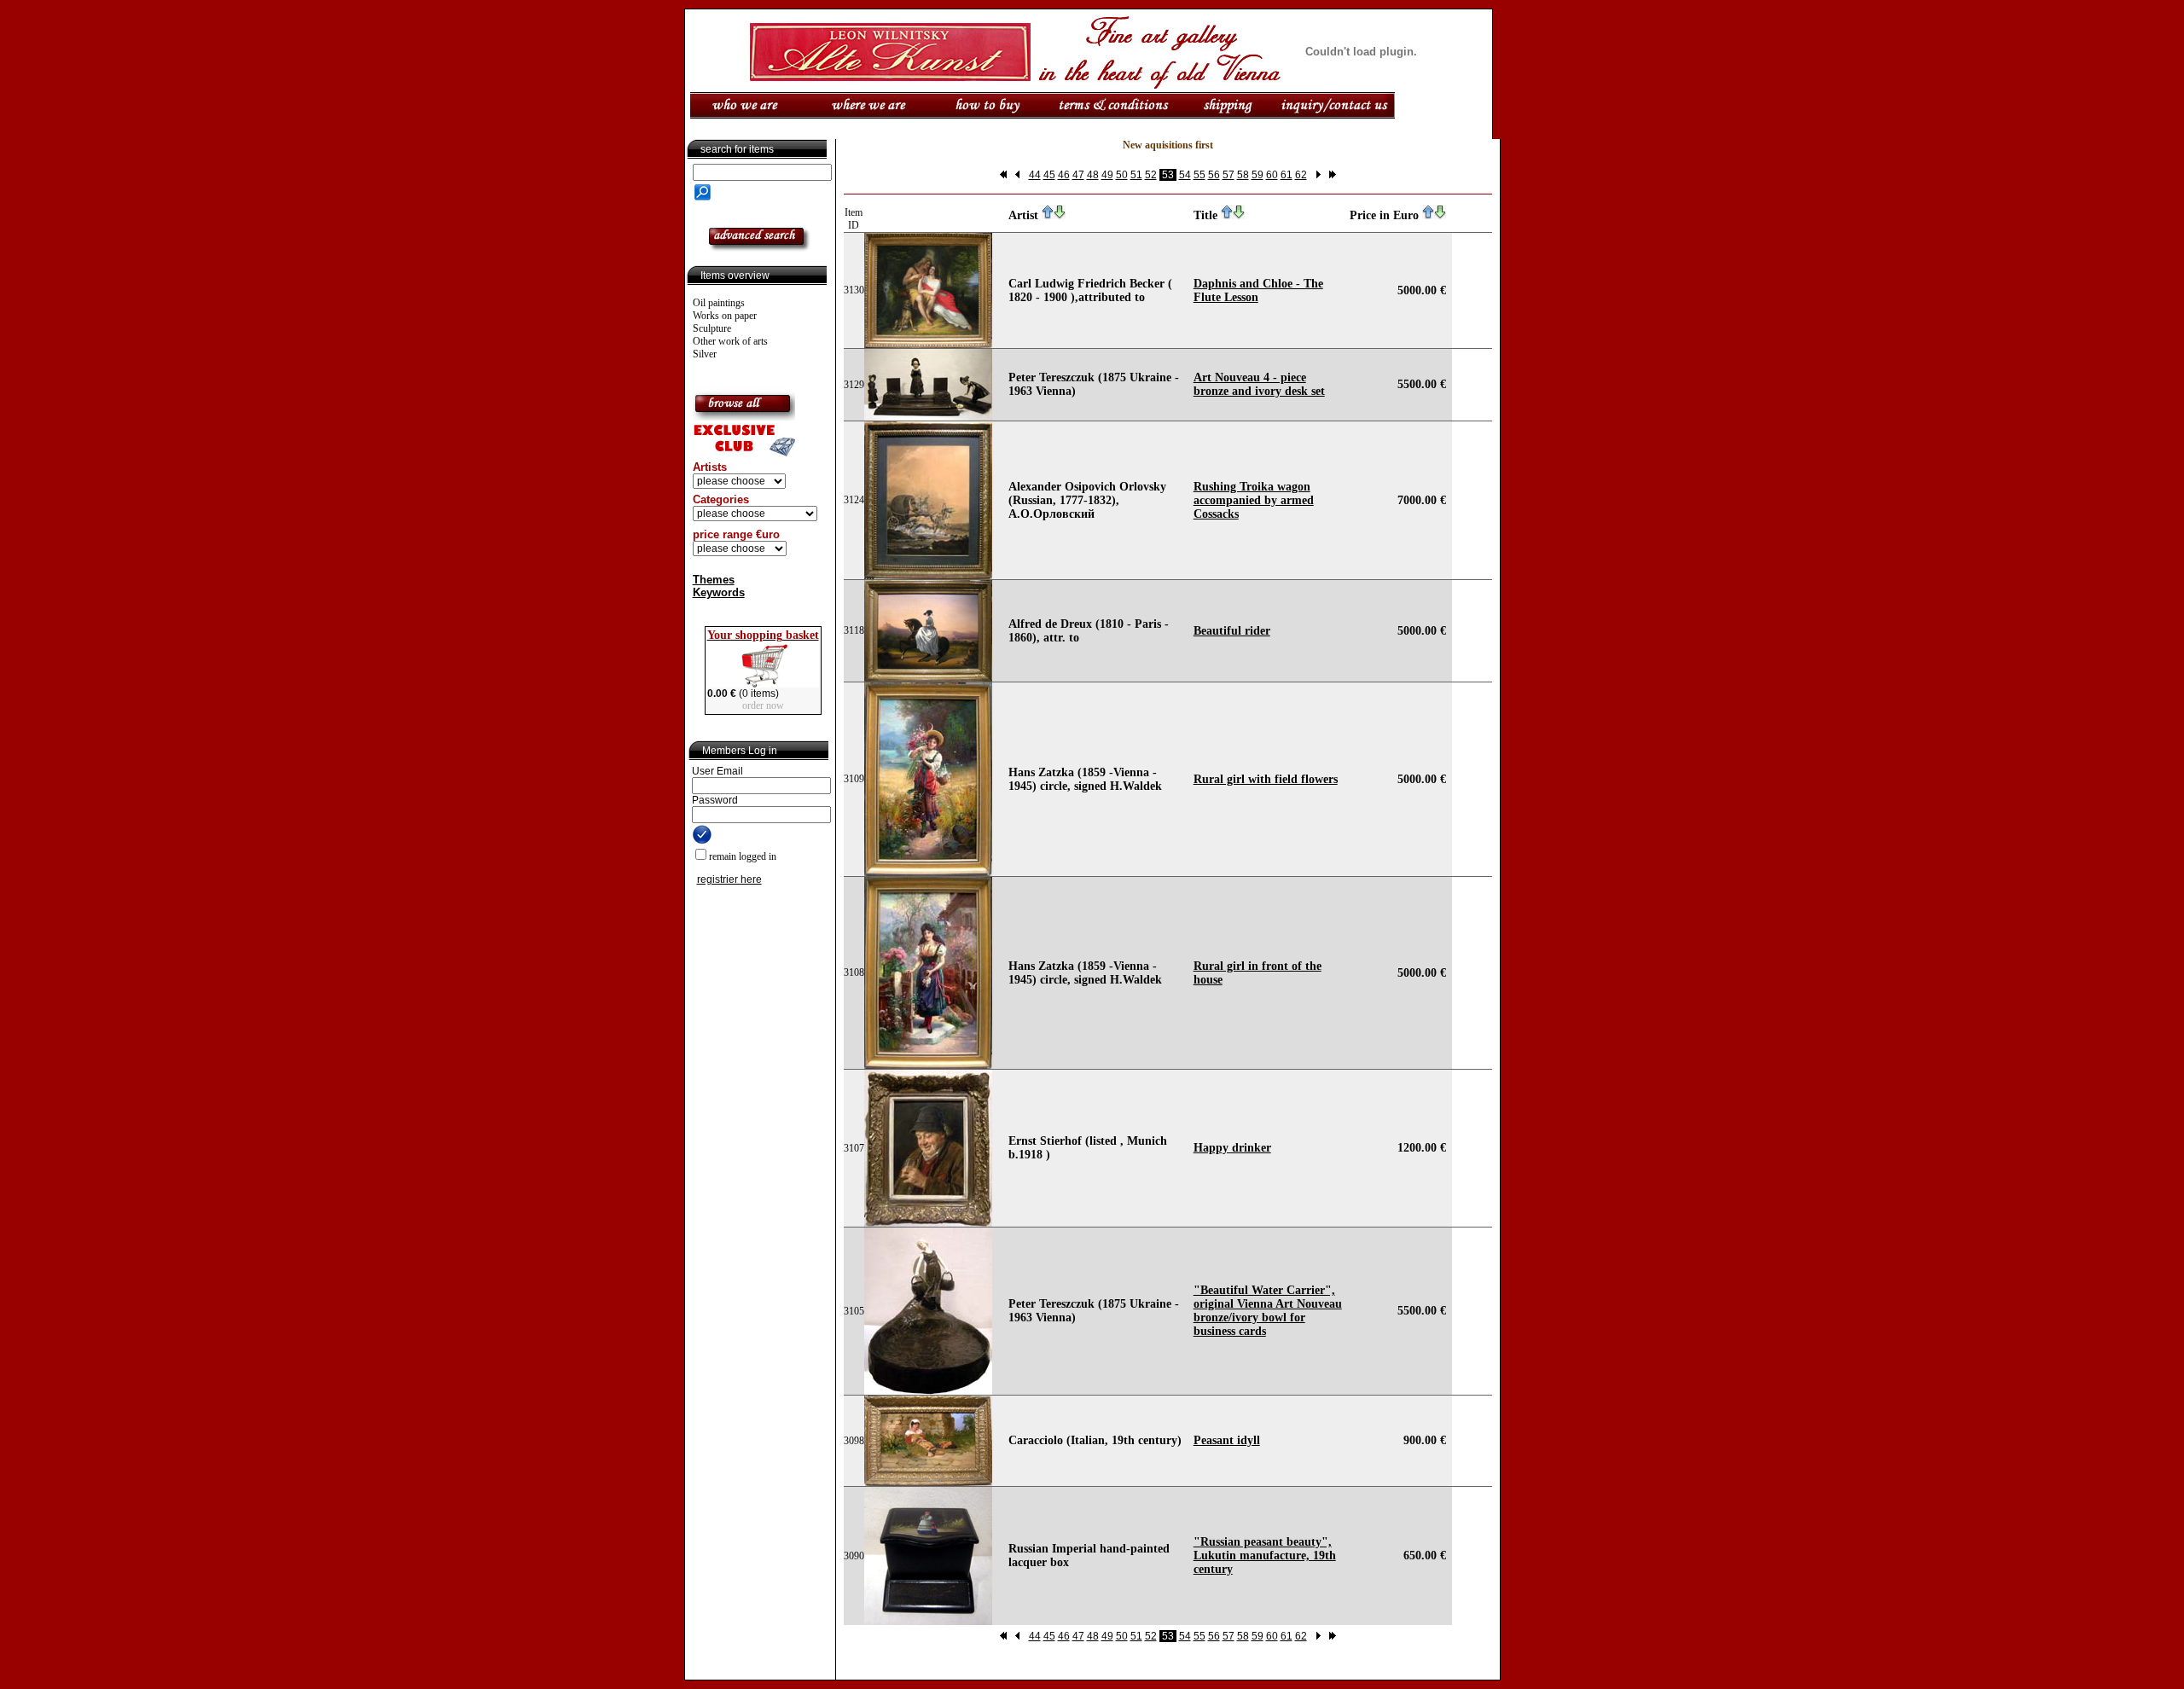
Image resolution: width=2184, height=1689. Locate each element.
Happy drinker (1232, 1148)
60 (1272, 175)
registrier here (729, 879)
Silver (705, 354)
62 (1301, 175)
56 (1214, 175)
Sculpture (712, 328)
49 (1107, 175)
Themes (714, 580)
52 (1151, 175)
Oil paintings (719, 303)
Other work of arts (730, 341)
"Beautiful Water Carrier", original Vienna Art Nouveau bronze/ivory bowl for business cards (1268, 1311)
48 (1093, 175)
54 (1185, 175)
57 (1228, 175)
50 (1122, 175)
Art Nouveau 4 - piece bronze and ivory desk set (1259, 384)
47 (1078, 175)
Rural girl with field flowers (1266, 779)
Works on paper (725, 316)
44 (1035, 175)
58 (1243, 175)
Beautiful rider (1232, 631)
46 (1064, 175)
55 (1199, 175)
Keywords (719, 592)
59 (1258, 175)
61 (1287, 175)
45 (1049, 175)
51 (1136, 175)
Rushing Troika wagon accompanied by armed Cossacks (1254, 500)
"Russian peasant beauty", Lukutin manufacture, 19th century (1265, 1556)
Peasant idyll (1227, 1440)
